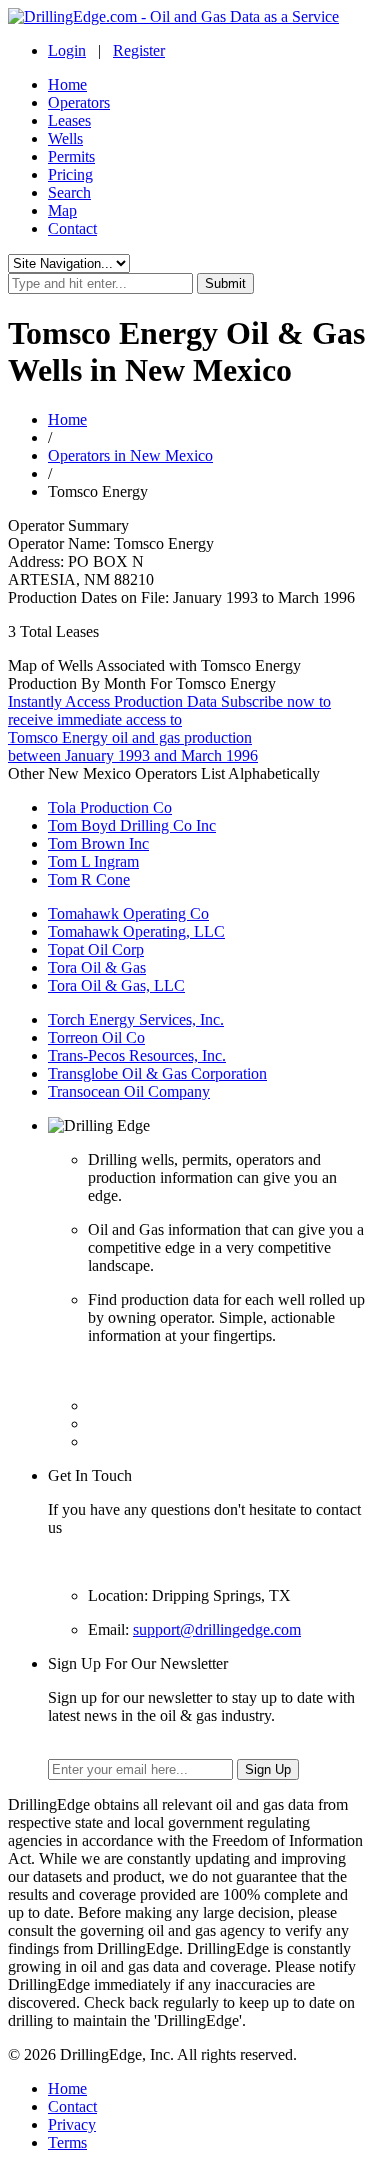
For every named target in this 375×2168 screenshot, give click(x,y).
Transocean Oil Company (129, 1091)
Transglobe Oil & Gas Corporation (157, 1073)
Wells (65, 138)
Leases (69, 120)
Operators (79, 102)
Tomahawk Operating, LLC (136, 931)
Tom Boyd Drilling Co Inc (132, 825)
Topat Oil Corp (96, 949)
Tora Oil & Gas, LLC (116, 985)
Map (62, 210)
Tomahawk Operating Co (128, 913)
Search (69, 192)
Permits (71, 156)
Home (67, 84)
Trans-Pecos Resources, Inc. (137, 1055)
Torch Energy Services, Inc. (136, 1019)
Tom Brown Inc (98, 843)
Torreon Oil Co (96, 1037)
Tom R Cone (89, 879)
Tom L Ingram (93, 861)
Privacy (72, 2124)
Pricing (70, 174)
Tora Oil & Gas (97, 967)
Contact (72, 228)
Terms (67, 2142)
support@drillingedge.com (217, 1629)
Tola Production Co (110, 807)
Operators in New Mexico (130, 455)
